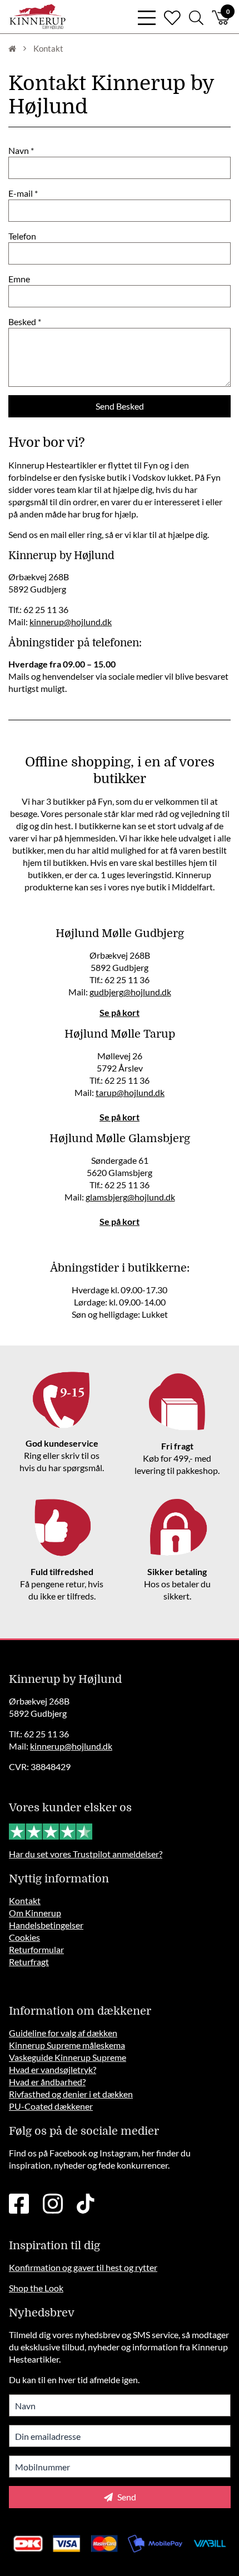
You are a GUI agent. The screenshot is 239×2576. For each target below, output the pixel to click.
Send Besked (120, 406)
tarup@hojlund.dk (130, 1092)
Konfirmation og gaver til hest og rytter (83, 2267)
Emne (19, 279)
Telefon (22, 236)
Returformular (36, 1949)
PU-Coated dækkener (51, 2106)
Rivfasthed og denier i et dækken (71, 2094)
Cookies (24, 1937)
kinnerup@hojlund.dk (71, 622)
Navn (19, 150)
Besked (22, 322)
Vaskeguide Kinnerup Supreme (68, 2057)
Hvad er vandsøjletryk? (53, 2069)
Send (126, 2497)
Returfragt (29, 1962)
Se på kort (120, 1012)
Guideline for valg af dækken (63, 2033)
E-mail (21, 193)
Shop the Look (36, 2288)
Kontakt (25, 1900)
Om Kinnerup (35, 1913)
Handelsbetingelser (46, 1925)
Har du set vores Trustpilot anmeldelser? (86, 1854)
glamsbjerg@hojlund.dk (130, 1197)
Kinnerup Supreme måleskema (67, 2045)
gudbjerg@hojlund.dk (130, 992)
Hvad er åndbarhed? (47, 2082)
